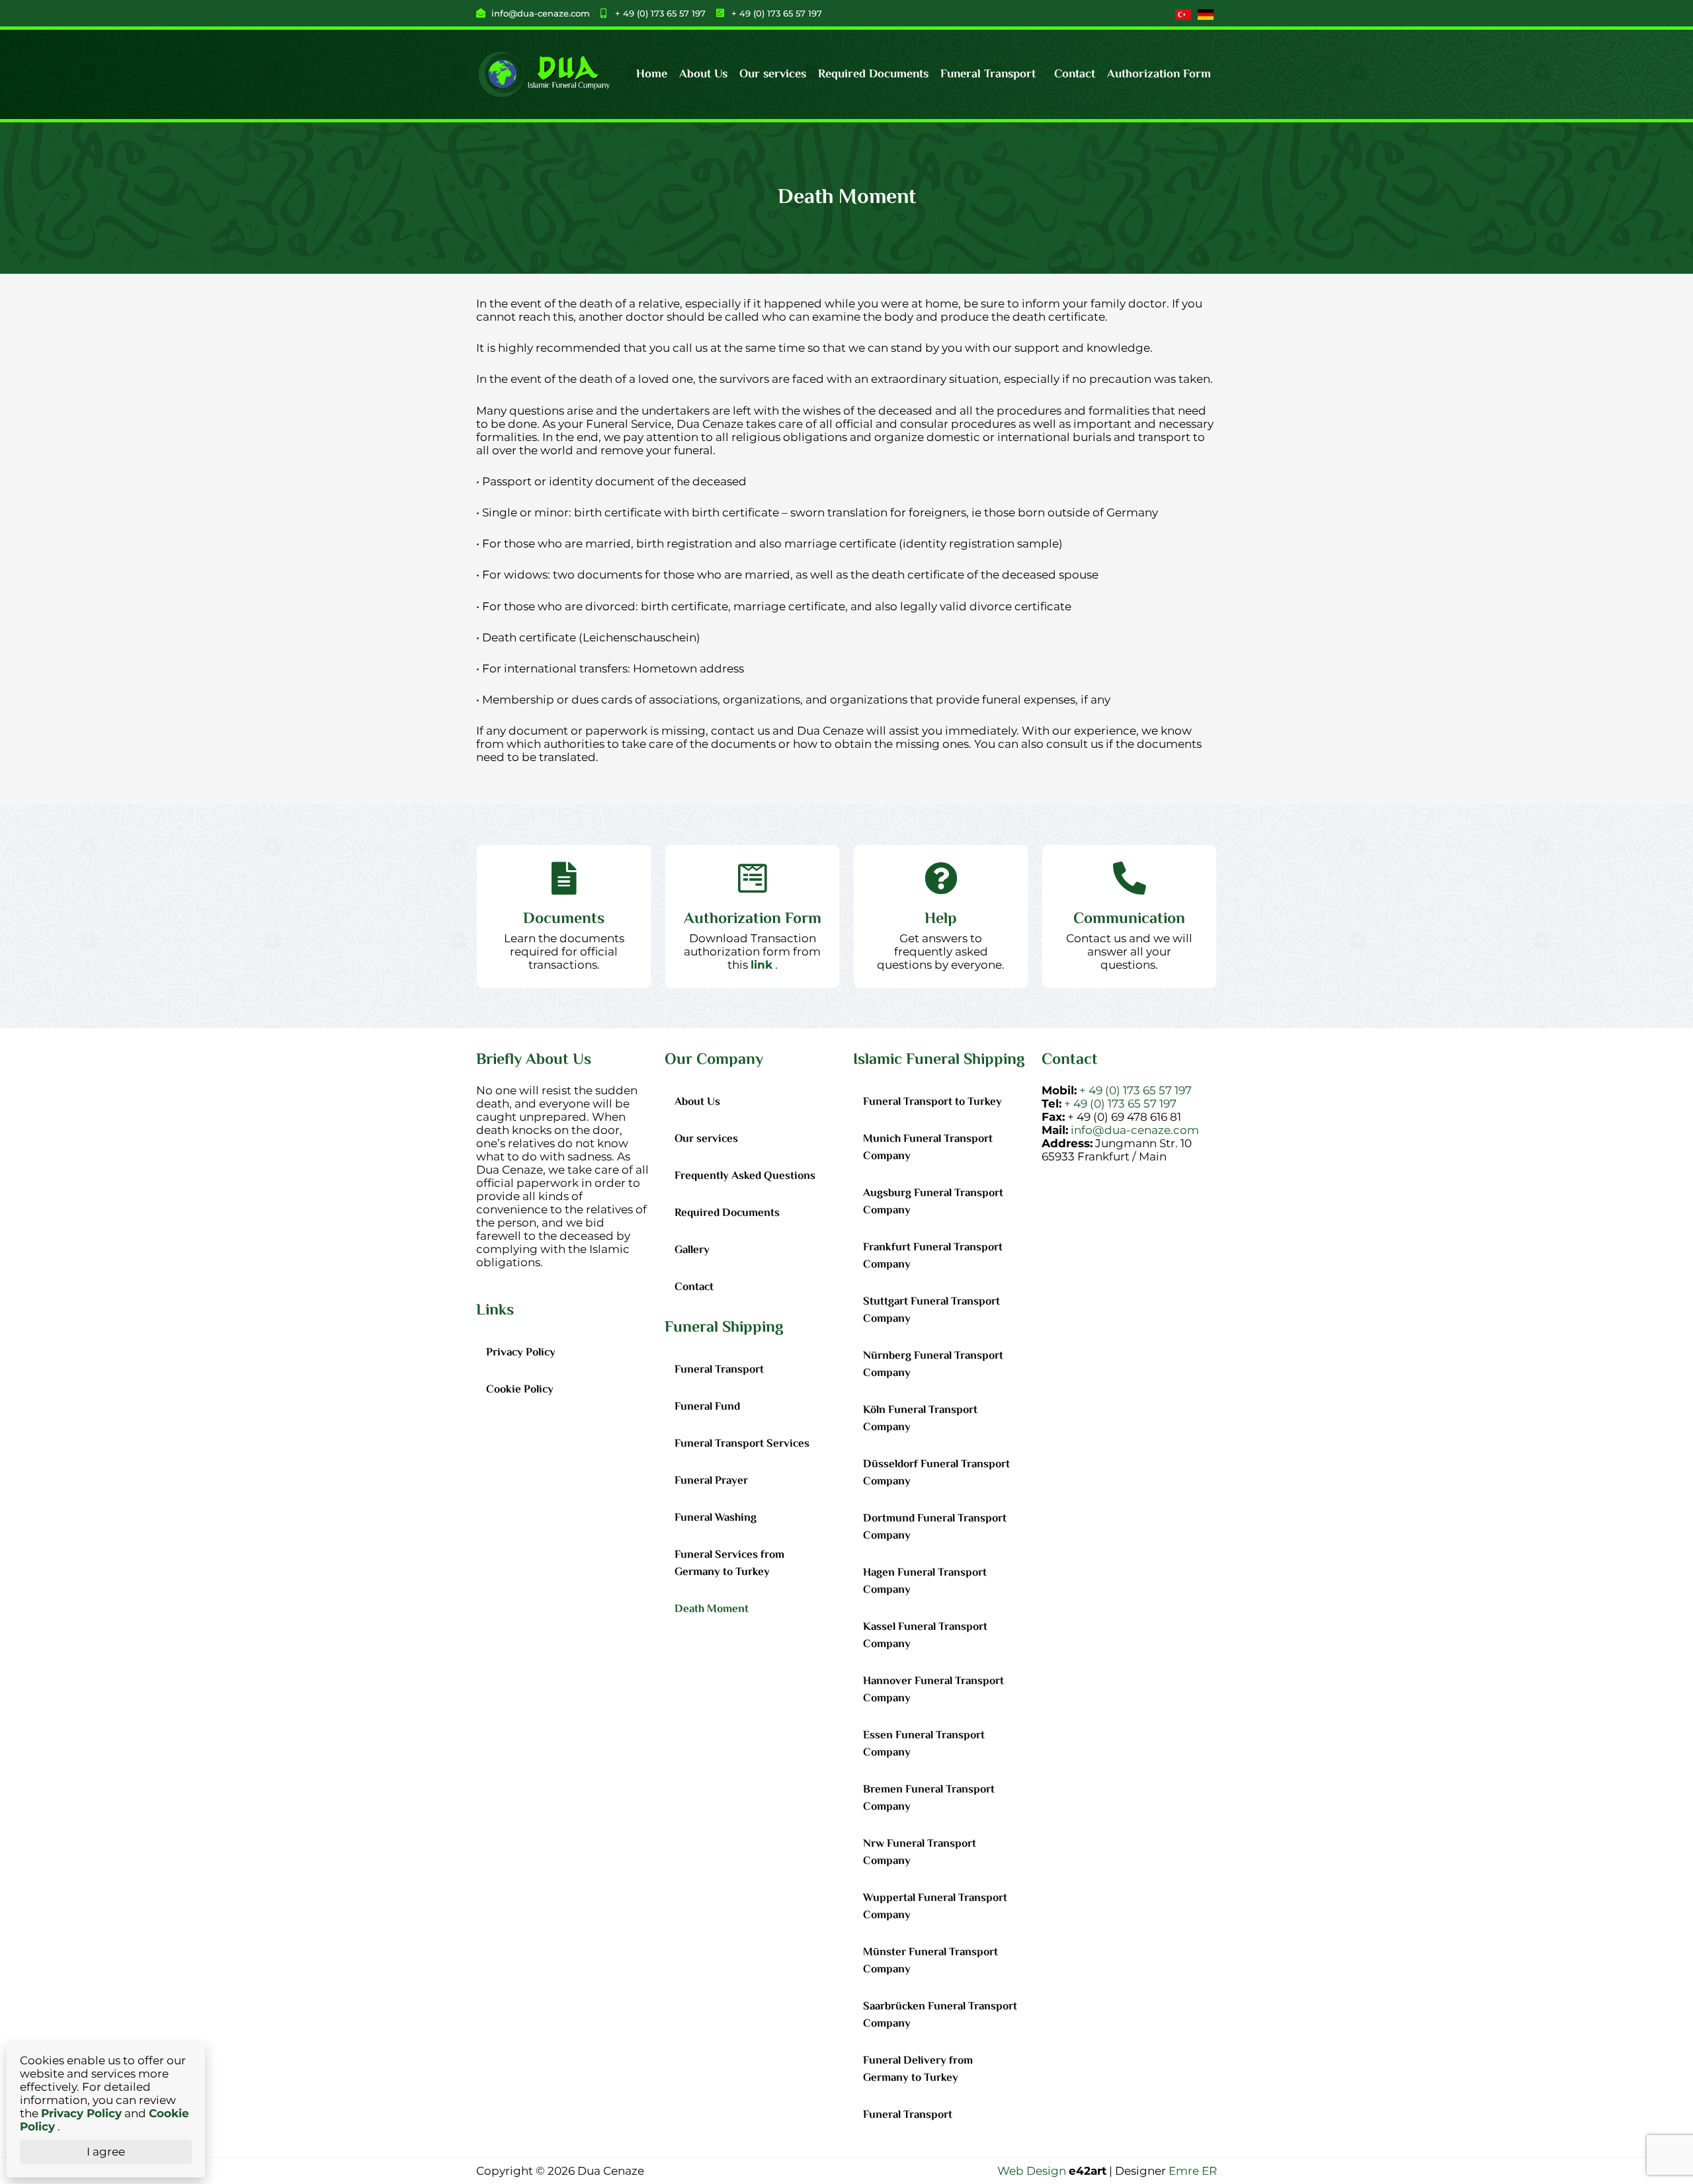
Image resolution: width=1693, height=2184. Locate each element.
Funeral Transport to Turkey (932, 1102)
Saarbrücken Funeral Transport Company (940, 2015)
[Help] (941, 878)
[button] (991, 75)
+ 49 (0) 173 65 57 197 (1136, 1090)
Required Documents (873, 75)
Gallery (692, 1250)
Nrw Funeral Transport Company (920, 1853)
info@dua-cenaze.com (1135, 1130)
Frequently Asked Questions (745, 1176)
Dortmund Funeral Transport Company (935, 1527)
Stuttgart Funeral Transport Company (931, 1311)
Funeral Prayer (711, 1481)
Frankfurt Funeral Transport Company (933, 1256)
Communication (1129, 919)
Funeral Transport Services (742, 1444)
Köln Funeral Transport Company (920, 1419)
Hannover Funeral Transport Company (933, 1690)
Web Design (1032, 2171)
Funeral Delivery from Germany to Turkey (918, 2070)
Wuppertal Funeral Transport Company (935, 1907)
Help (941, 919)
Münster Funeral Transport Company (930, 1961)
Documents (564, 919)
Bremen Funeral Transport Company (929, 1799)
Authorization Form (1159, 75)
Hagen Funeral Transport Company (925, 1582)
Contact (1075, 75)
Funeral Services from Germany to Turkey (729, 1564)
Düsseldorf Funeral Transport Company (936, 1473)
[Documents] (564, 878)
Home (652, 75)
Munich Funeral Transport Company (928, 1148)
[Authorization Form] (753, 878)
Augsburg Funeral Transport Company (933, 1202)
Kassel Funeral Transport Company (925, 1636)
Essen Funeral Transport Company (924, 1744)
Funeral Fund (707, 1407)
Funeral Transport (988, 75)
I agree (106, 2152)
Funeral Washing (716, 1518)
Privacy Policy (521, 1353)
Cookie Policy (520, 1390)
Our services (773, 75)
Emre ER (1193, 2171)
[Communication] (1130, 878)
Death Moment (712, 1609)
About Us (703, 75)
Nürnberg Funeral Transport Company (933, 1365)
